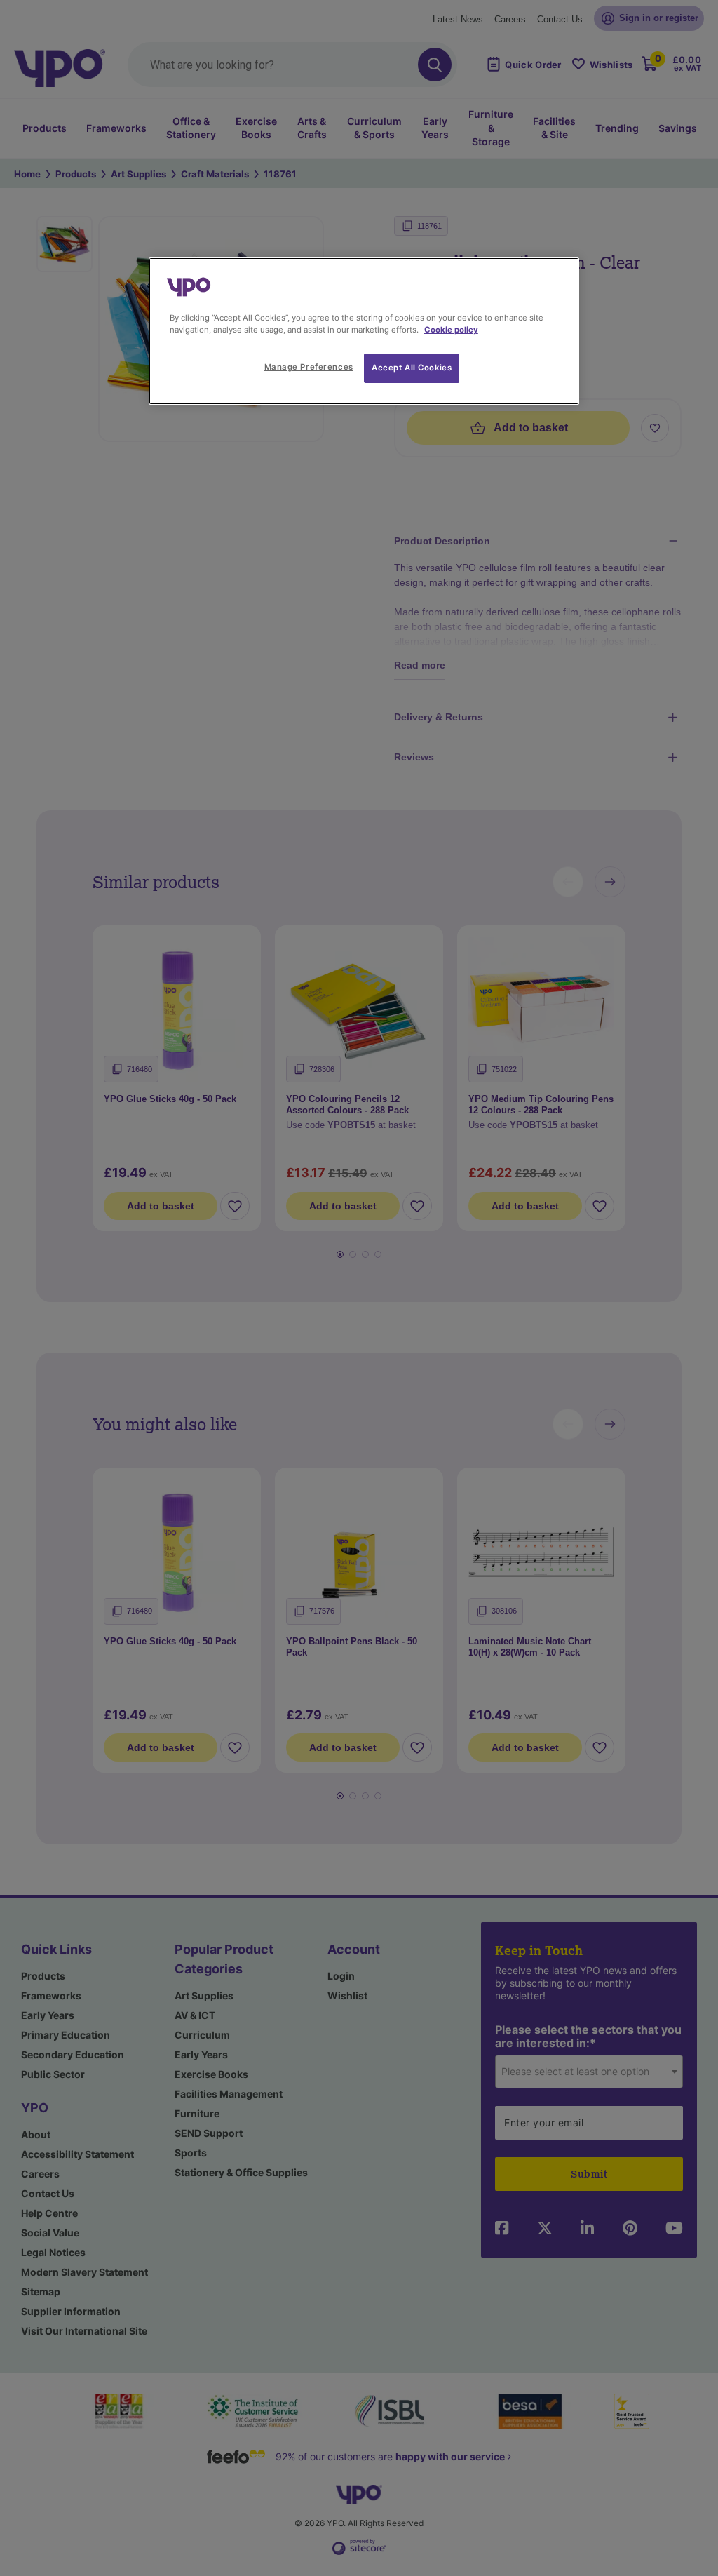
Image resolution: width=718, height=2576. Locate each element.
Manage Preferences (309, 367)
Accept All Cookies (412, 368)
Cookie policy (451, 330)
